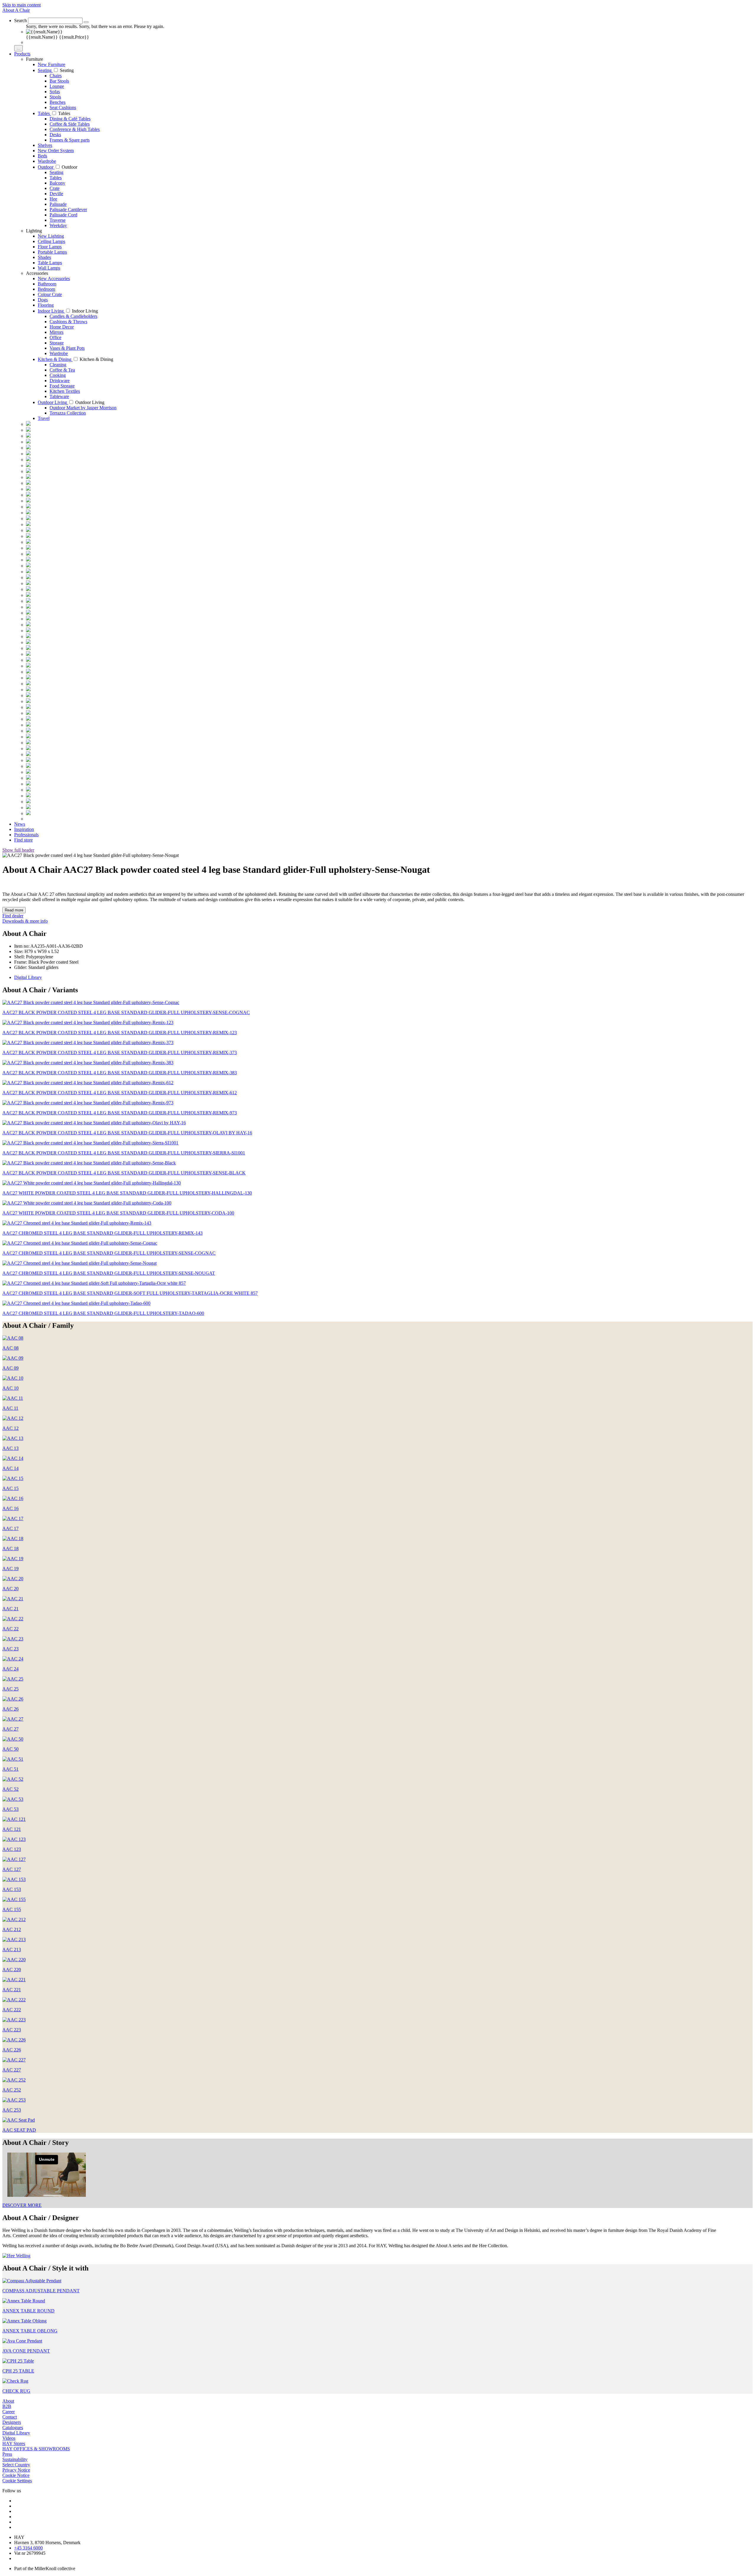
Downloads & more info (25, 921)
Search (20, 20)
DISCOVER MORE (22, 2205)
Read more (14, 910)
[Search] (86, 22)
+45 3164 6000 (28, 2548)
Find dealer (13, 916)
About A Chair (16, 10)
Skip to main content (22, 5)
